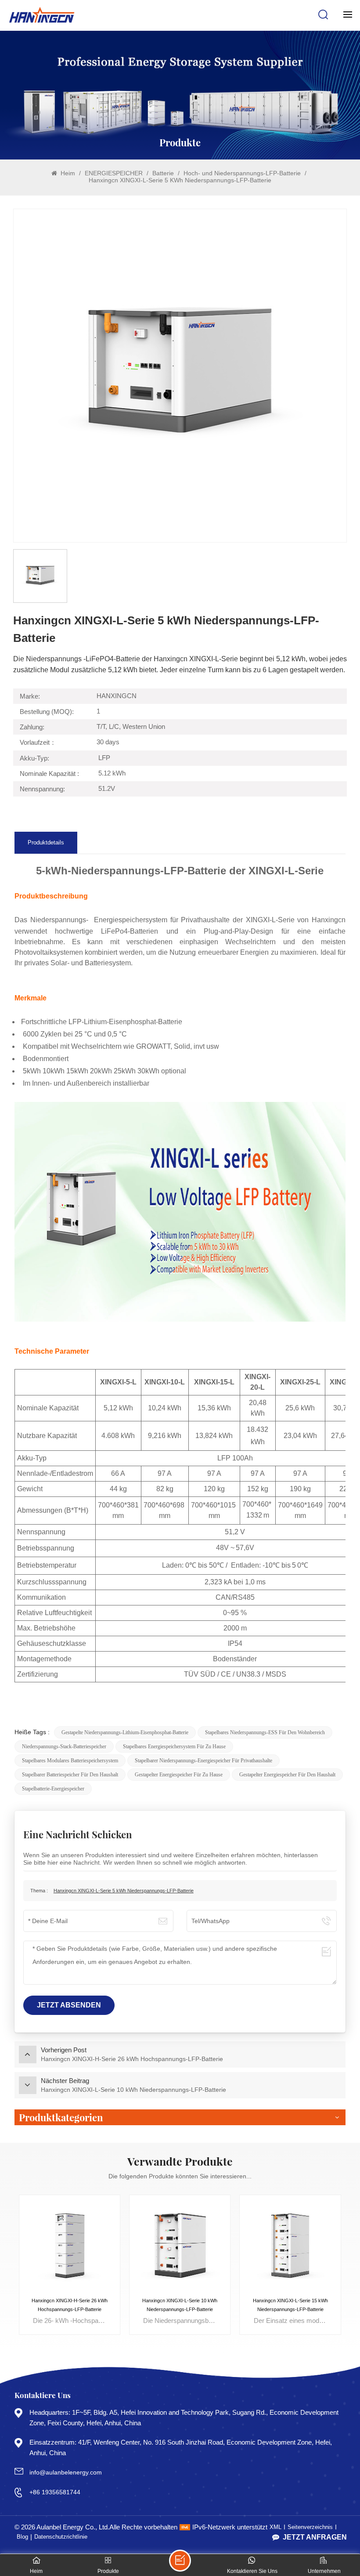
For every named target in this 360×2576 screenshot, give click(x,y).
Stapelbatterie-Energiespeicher (53, 1789)
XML (275, 2527)
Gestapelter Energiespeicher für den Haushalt (287, 1775)
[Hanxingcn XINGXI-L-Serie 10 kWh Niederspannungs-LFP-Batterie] (180, 2245)
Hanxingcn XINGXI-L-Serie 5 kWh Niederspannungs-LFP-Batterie (124, 1891)
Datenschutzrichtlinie (61, 2537)
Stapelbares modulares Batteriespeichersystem (70, 1761)
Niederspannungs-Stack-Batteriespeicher (64, 1746)
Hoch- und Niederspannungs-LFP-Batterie (243, 173)
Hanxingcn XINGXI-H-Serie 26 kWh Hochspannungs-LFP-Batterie (70, 2305)
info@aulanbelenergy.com (66, 2472)
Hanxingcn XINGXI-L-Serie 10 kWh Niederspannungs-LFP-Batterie (180, 2305)
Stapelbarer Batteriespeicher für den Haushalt (70, 1775)
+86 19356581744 (55, 2492)
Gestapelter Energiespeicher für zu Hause (179, 1775)
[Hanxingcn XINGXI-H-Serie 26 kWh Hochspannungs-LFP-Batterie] (70, 2245)
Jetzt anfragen (315, 2537)
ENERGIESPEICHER (115, 173)
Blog (22, 2537)
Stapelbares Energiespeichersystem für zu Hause (174, 1746)
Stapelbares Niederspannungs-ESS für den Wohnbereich (265, 1732)
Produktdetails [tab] (46, 843)
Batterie (164, 173)
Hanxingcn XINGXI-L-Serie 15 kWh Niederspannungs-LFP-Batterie (290, 2305)
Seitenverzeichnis (310, 2527)
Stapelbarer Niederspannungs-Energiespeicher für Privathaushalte (203, 1761)
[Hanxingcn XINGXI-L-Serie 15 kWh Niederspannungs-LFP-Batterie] (290, 2245)
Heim (67, 173)
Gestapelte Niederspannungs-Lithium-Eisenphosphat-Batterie (125, 1732)
